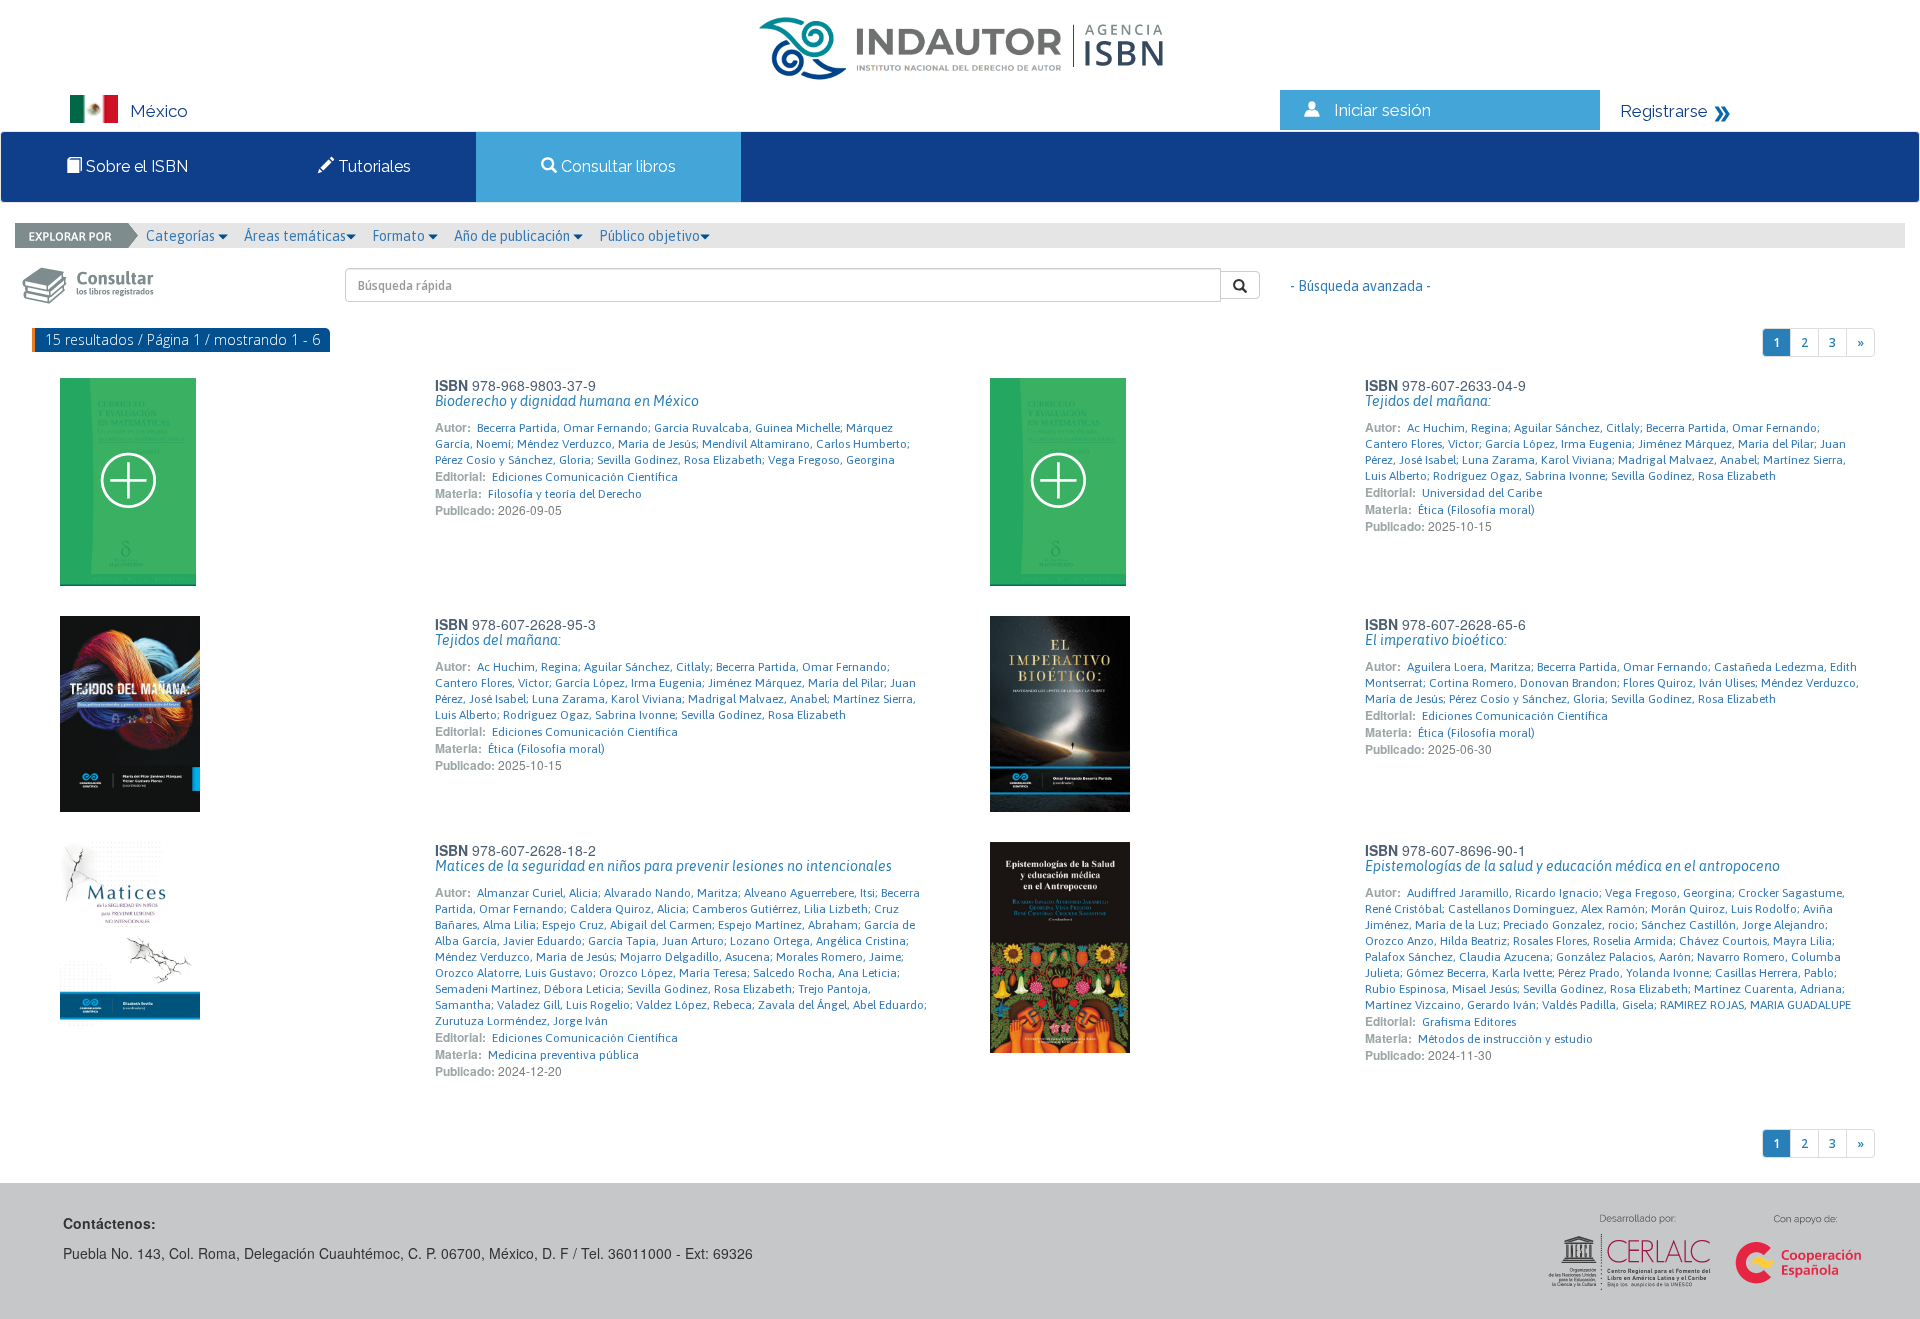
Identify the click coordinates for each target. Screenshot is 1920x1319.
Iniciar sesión (1382, 110)
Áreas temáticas (295, 236)
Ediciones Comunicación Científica (585, 477)
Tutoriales (372, 166)
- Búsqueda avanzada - (1360, 286)
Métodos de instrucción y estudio (1505, 1039)
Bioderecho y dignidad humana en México (567, 401)
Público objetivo (649, 236)
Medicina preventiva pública (563, 1055)
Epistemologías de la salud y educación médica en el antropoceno (1572, 866)
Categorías (182, 236)
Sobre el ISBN (135, 166)
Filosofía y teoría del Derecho (565, 494)
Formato (400, 236)
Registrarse (1664, 111)
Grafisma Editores (1469, 1022)
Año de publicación (513, 236)
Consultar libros (616, 166)
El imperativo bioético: (1436, 640)
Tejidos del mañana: (1428, 401)
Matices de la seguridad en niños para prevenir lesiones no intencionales (663, 866)
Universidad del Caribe (1482, 493)
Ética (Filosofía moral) (1476, 510)
